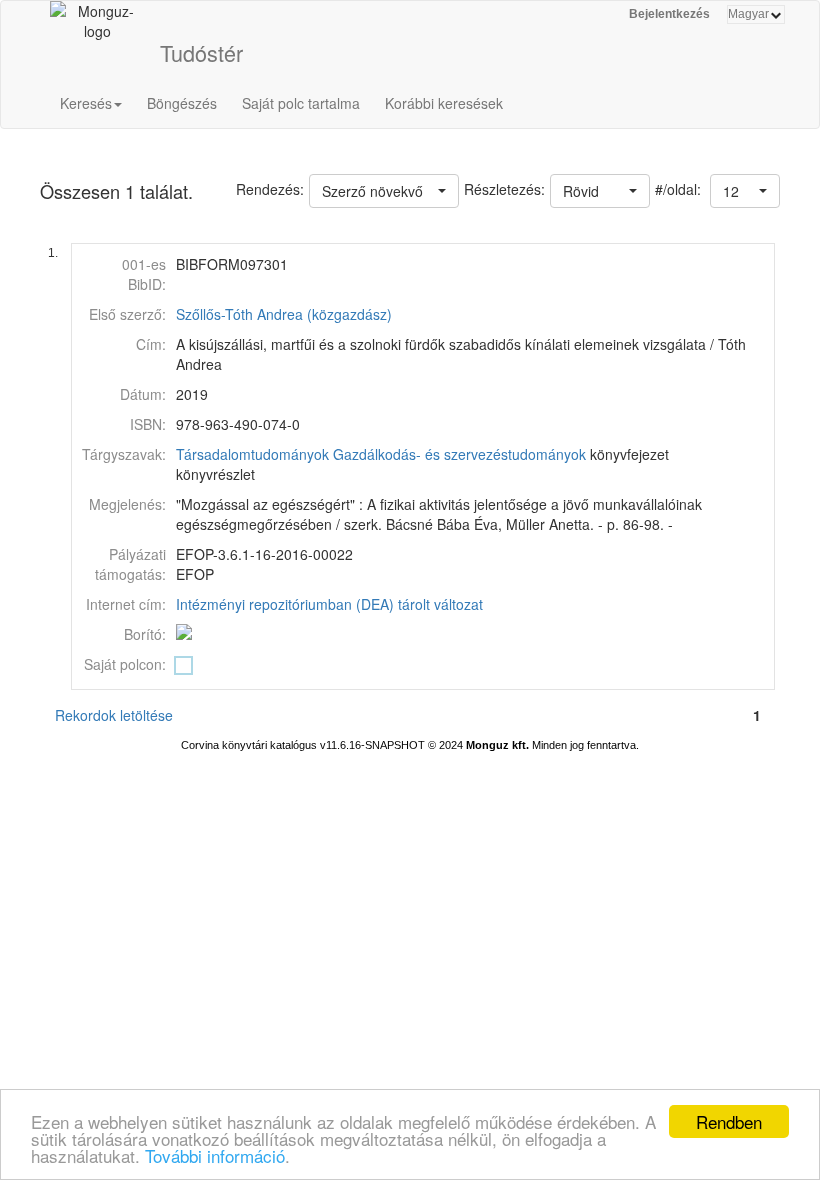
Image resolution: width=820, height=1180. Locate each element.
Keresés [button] (86, 103)
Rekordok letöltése (114, 715)
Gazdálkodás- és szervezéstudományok (459, 454)
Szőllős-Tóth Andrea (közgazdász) (284, 314)
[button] (745, 191)
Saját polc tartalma (301, 103)
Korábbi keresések (444, 103)
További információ (215, 1155)
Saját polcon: (125, 664)
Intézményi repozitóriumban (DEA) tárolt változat (329, 604)
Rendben (729, 1121)
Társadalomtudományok (252, 454)
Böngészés (182, 103)
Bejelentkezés (669, 14)
